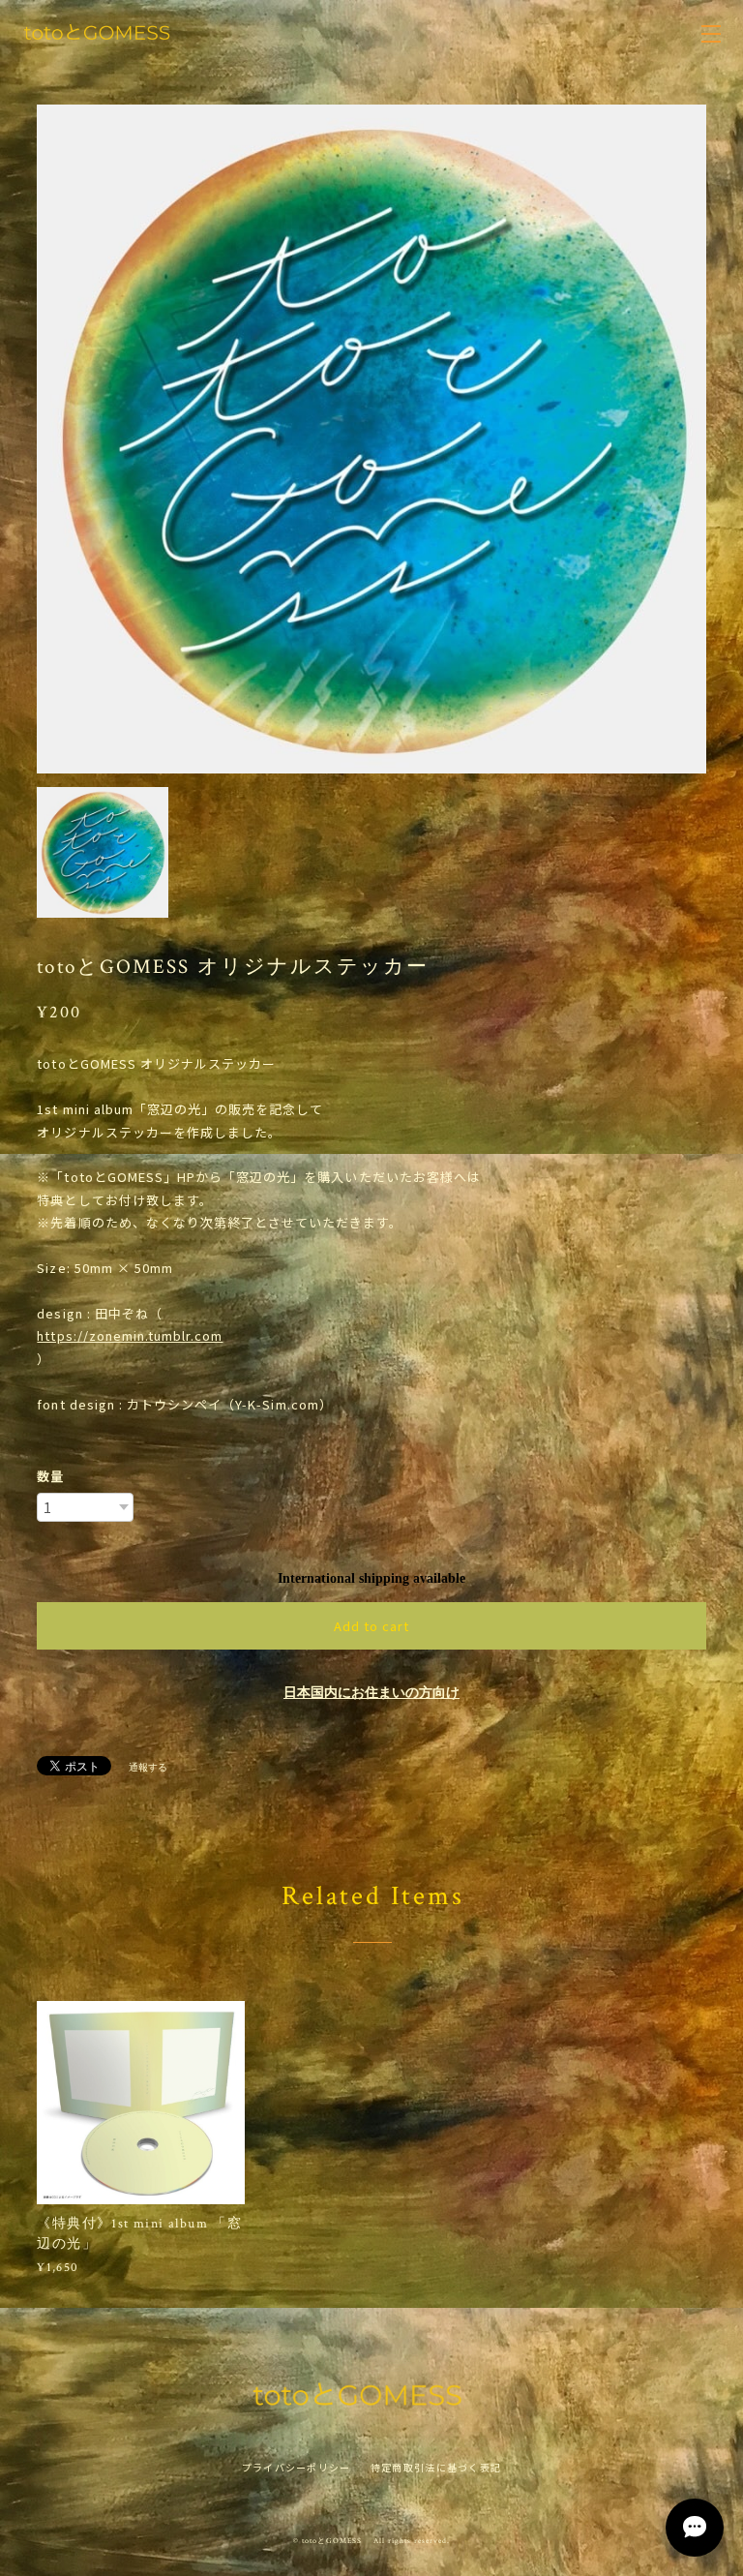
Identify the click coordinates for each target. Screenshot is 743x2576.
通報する (148, 1767)
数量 (50, 1476)
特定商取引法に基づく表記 (436, 2467)
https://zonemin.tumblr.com (130, 1335)
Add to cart (371, 1626)
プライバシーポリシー (297, 2467)
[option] (371, 439)
